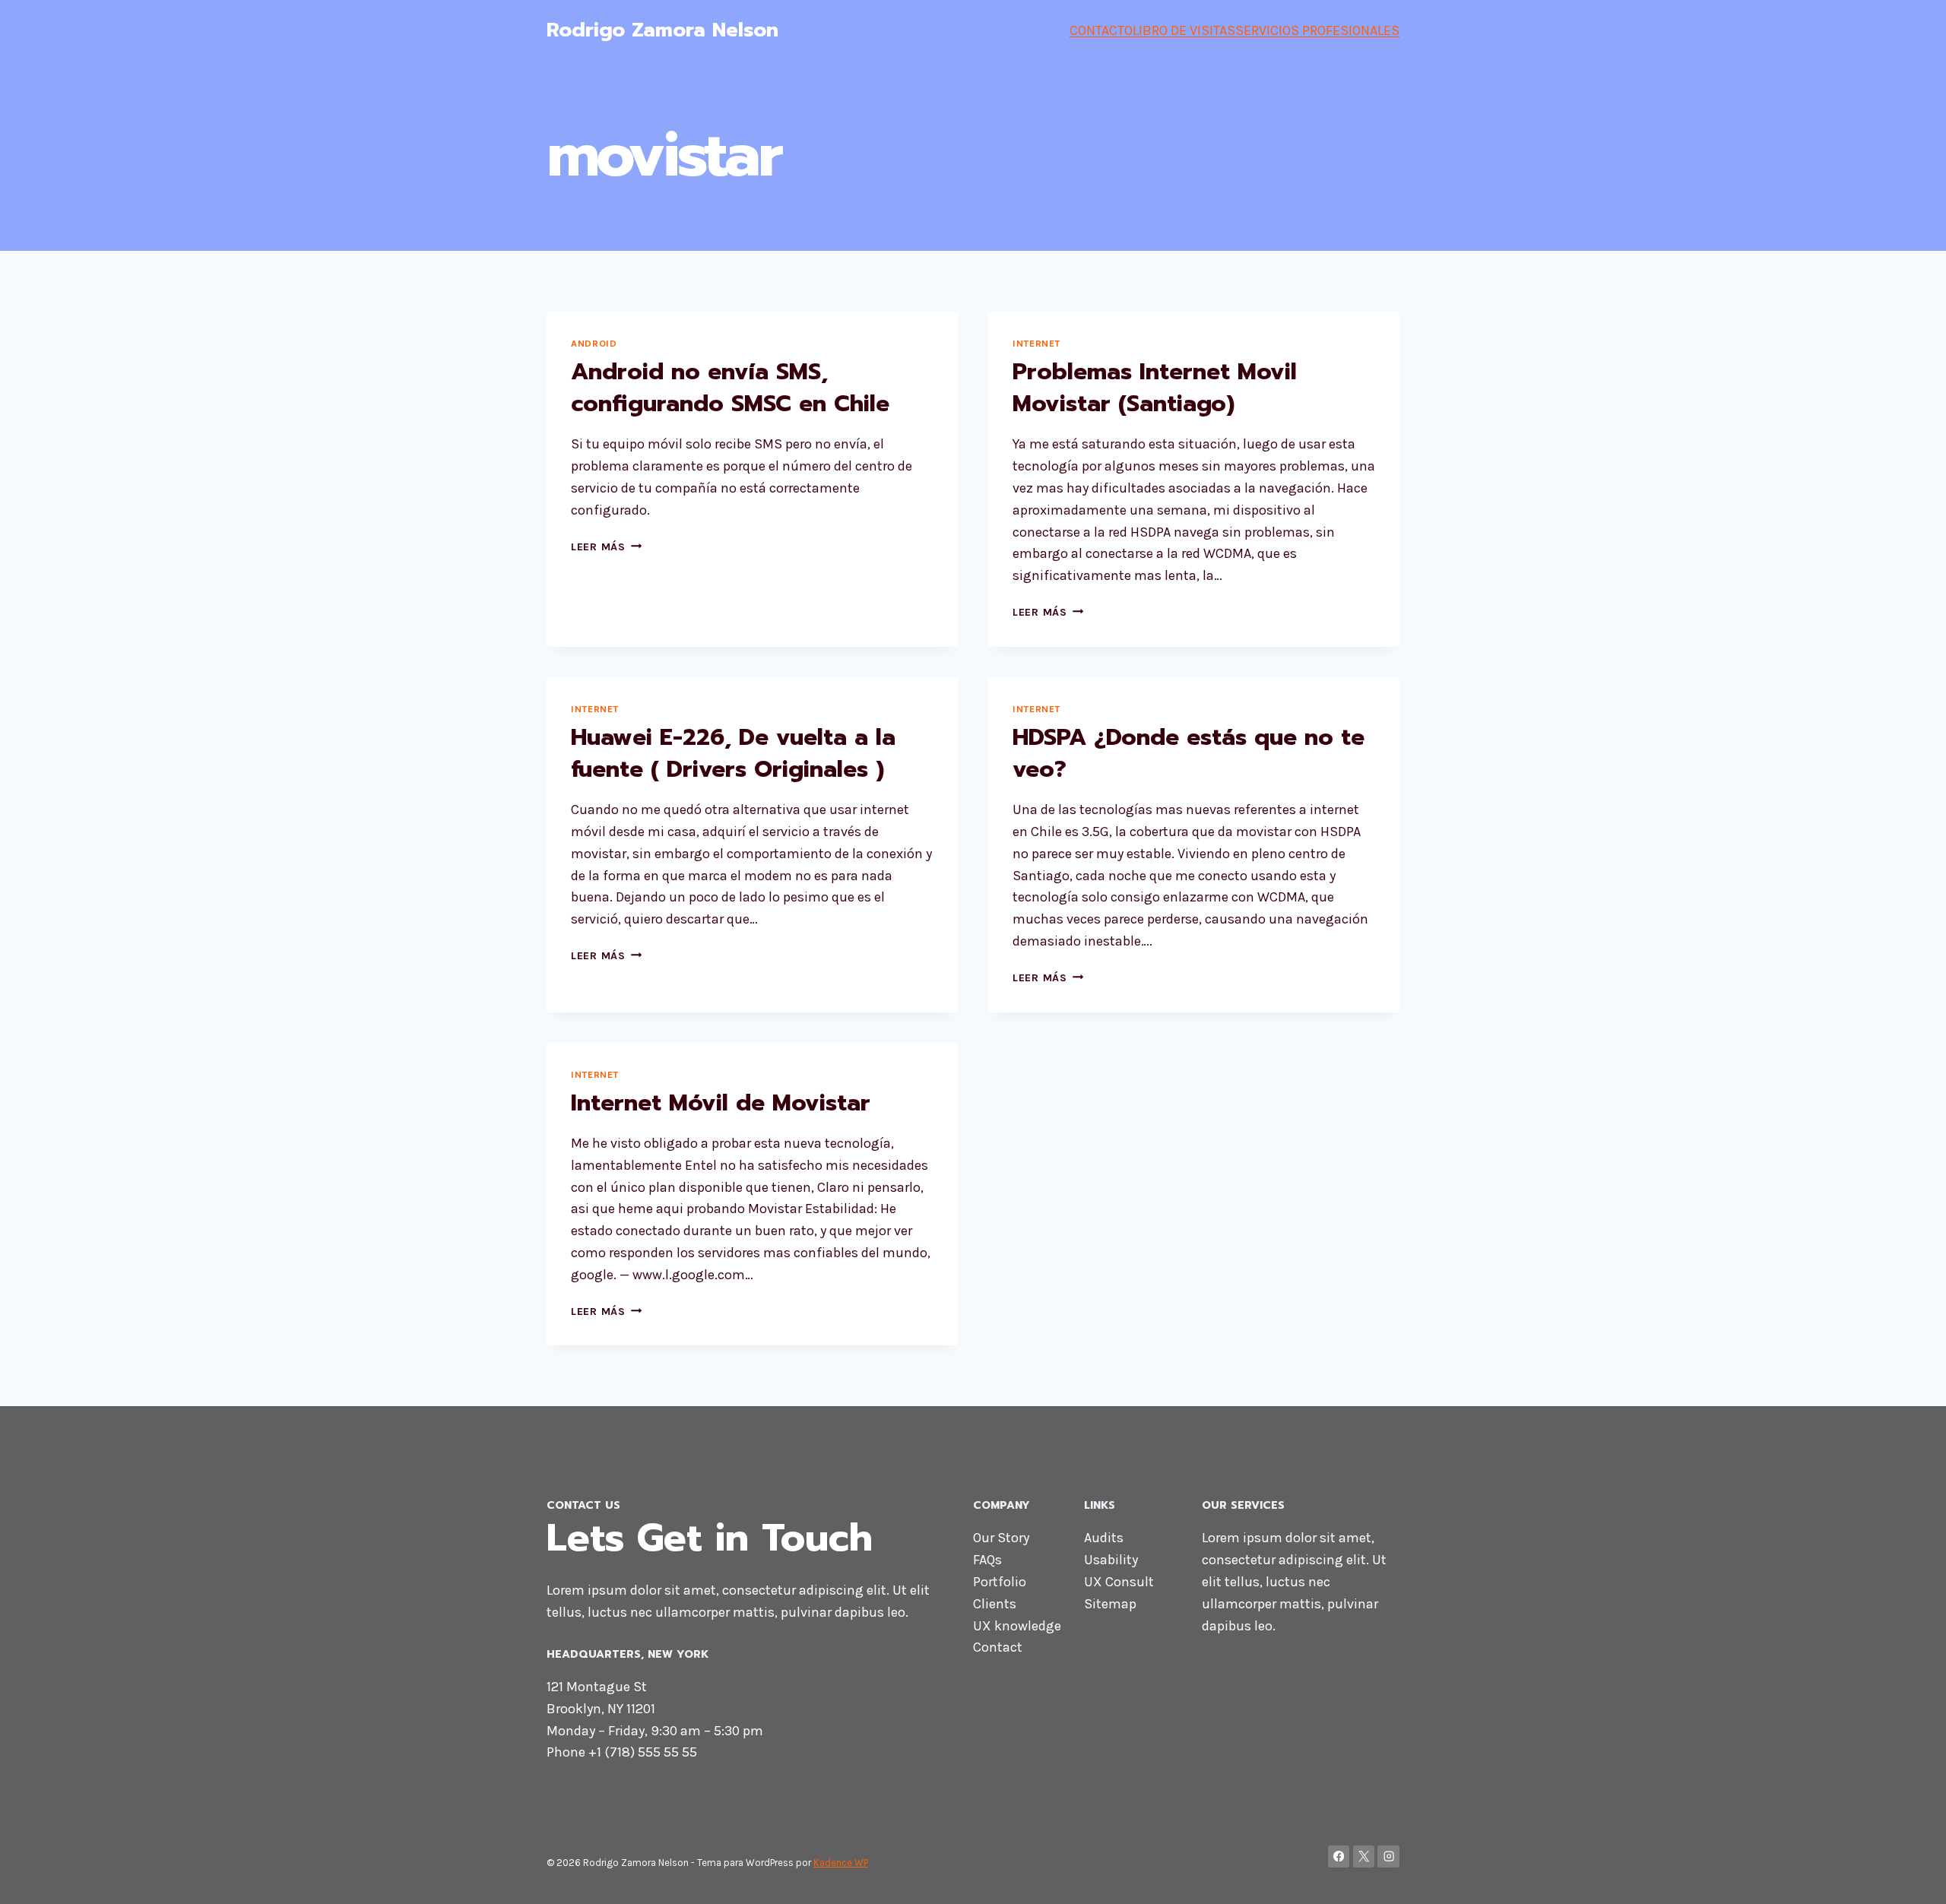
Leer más (606, 547)
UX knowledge (1017, 1626)
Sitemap (1110, 1604)
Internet (1036, 343)
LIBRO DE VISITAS (1184, 30)
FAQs (987, 1560)
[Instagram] (1388, 1856)
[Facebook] (1339, 1856)
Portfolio (1000, 1582)
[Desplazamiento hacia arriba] (1911, 1877)
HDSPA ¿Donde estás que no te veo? (1189, 753)
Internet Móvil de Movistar (721, 1103)
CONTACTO (1101, 30)
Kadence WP (841, 1863)
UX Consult (1119, 1582)
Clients (995, 1604)
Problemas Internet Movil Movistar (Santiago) (1155, 388)
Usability (1111, 1560)
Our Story (1001, 1538)
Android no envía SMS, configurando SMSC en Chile (730, 388)
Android (594, 343)
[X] (1364, 1856)
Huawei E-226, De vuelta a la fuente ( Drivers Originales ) (733, 753)
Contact (998, 1647)
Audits (1104, 1538)
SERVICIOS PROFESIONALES (1317, 30)
